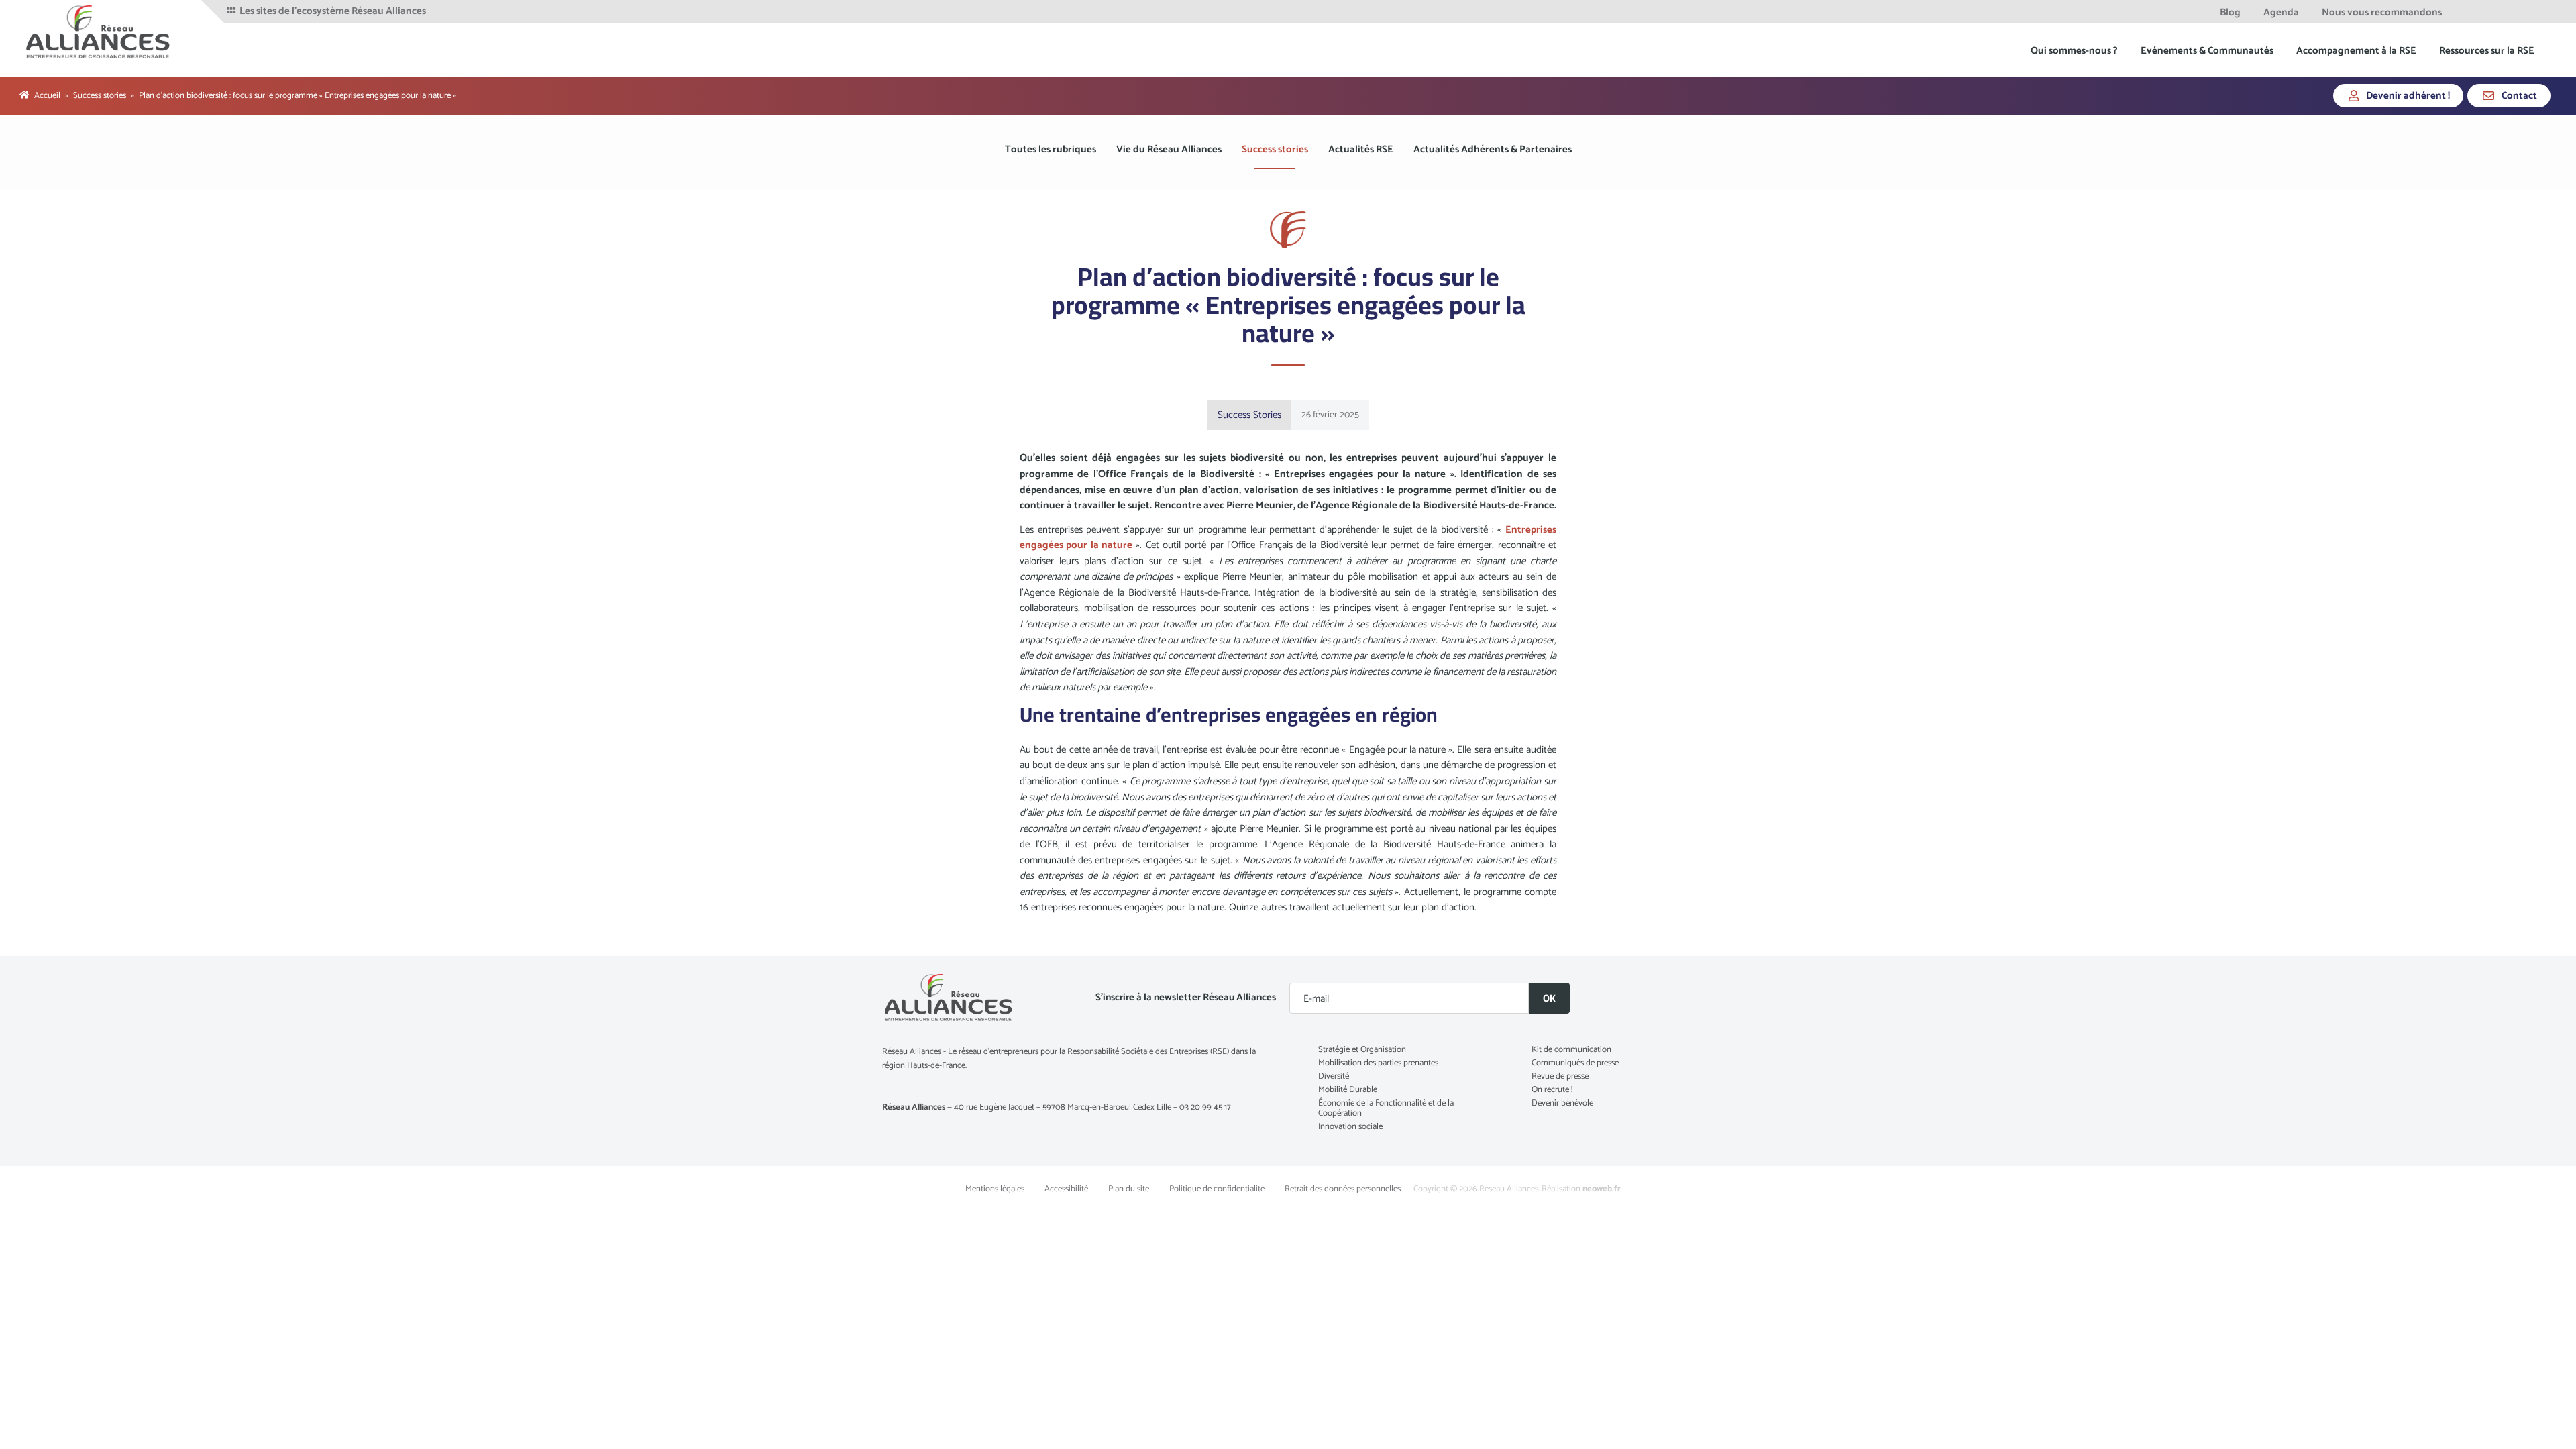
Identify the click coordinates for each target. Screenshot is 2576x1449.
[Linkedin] (2504, 12)
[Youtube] (2521, 12)
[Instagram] (2538, 12)
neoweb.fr (1602, 1189)
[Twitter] (2486, 12)
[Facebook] (2468, 12)
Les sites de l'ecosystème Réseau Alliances (332, 11)
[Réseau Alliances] (99, 32)
